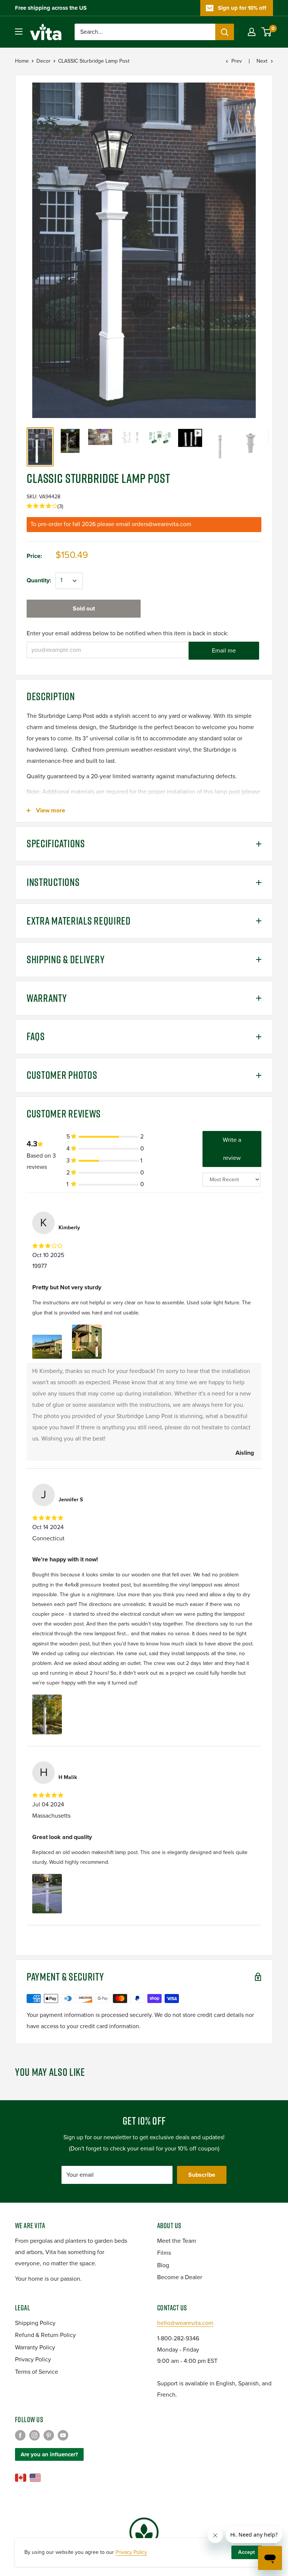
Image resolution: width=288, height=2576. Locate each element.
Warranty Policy (35, 2347)
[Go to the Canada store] (21, 2478)
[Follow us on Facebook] (20, 2435)
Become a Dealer (180, 2277)
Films (164, 2253)
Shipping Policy (35, 2323)
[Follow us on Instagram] (34, 2435)
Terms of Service (37, 2372)
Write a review (232, 1149)
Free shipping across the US (51, 8)
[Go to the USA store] (35, 2478)
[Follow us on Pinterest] (49, 2435)
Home (22, 61)
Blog (163, 2265)
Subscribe (202, 2175)
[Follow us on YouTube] (63, 2435)
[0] (267, 32)
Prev (237, 61)
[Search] (225, 32)
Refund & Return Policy (45, 2335)
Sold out (84, 609)
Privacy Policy (33, 2359)
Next (262, 61)
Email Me (224, 651)
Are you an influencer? (49, 2454)
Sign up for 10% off (242, 8)
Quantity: (39, 580)
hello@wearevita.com (185, 2323)
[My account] (252, 32)
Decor (43, 61)
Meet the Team (177, 2241)
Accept (247, 2552)
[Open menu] (19, 32)
